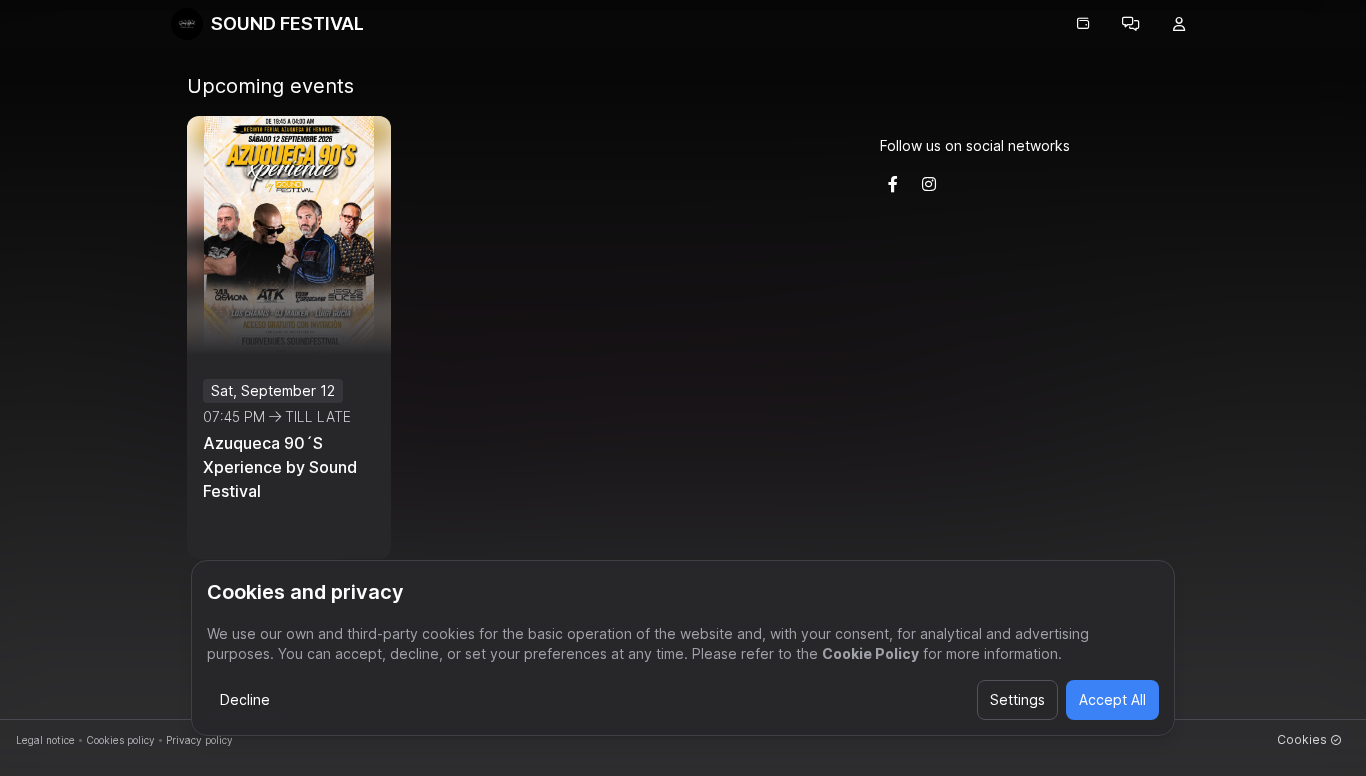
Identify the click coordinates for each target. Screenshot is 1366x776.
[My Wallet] (1083, 24)
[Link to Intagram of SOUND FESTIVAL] (929, 184)
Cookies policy (120, 740)
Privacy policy (199, 740)
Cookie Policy (870, 653)
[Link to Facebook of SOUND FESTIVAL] (893, 184)
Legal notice (45, 740)
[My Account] (1179, 24)
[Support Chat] (1131, 24)
